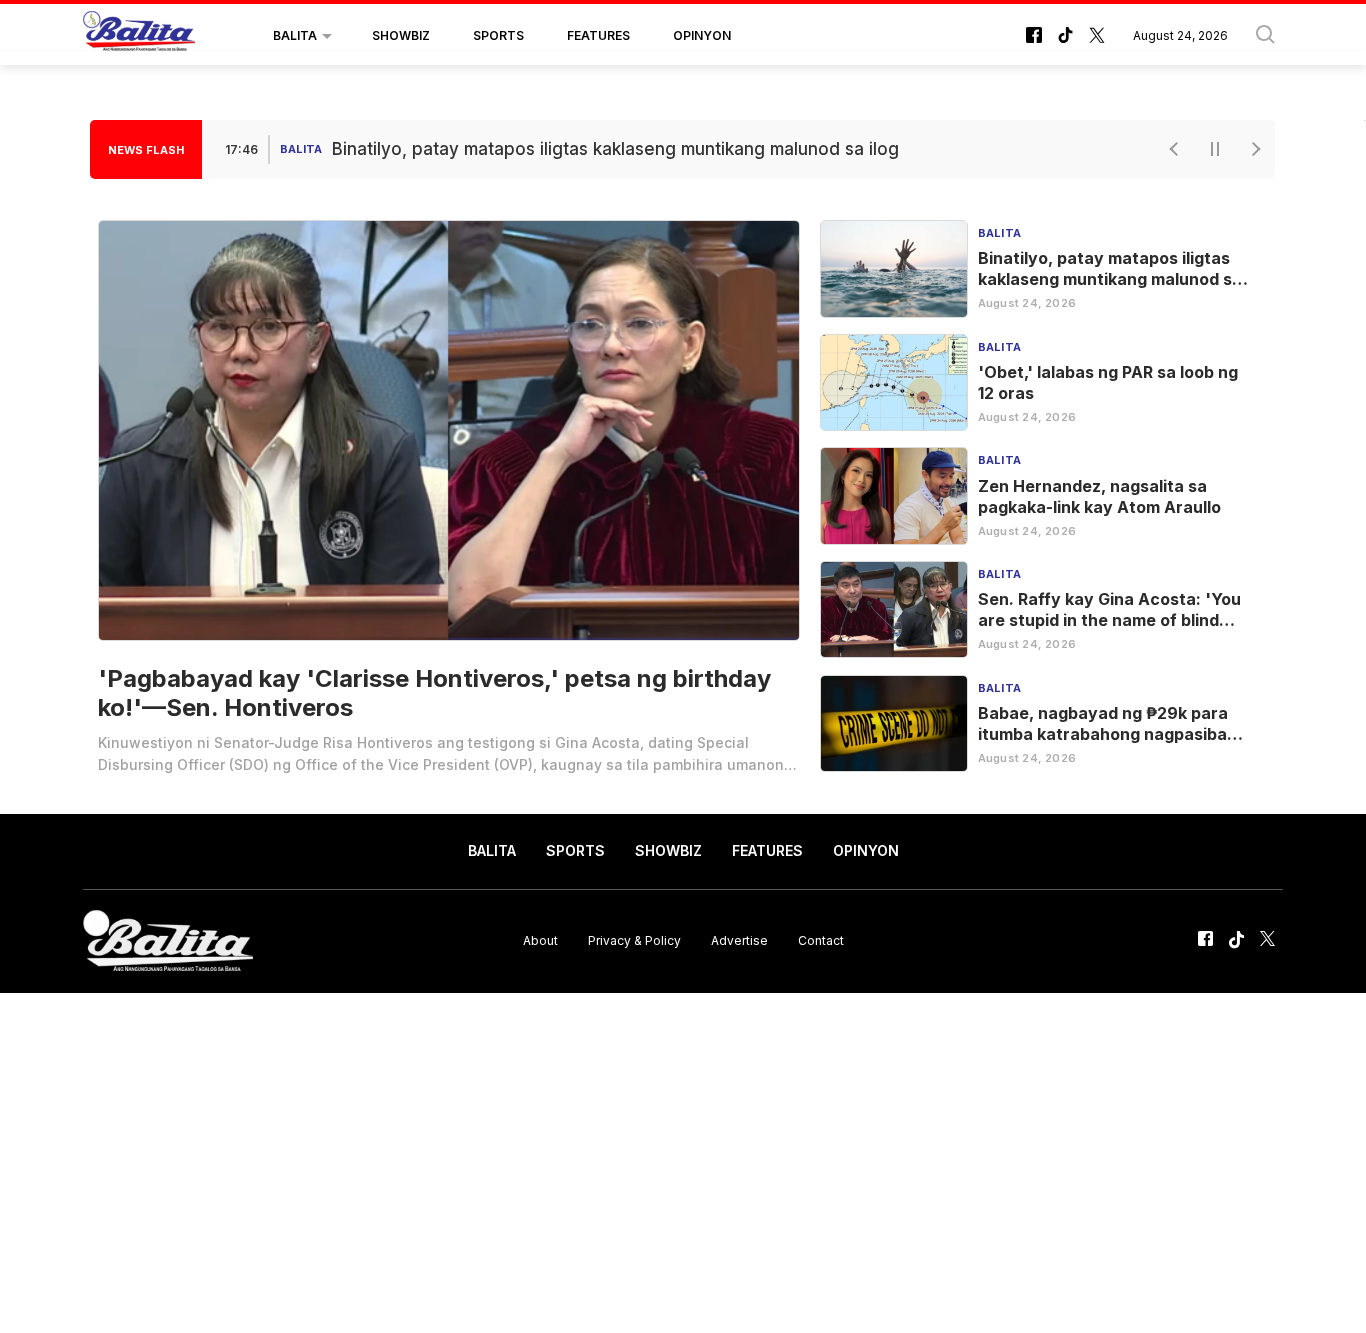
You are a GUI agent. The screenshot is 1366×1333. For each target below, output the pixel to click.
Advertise (739, 940)
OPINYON (702, 35)
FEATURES (598, 35)
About (540, 940)
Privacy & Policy (634, 940)
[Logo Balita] (139, 36)
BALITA (295, 35)
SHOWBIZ (401, 35)
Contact (821, 940)
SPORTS (498, 35)
